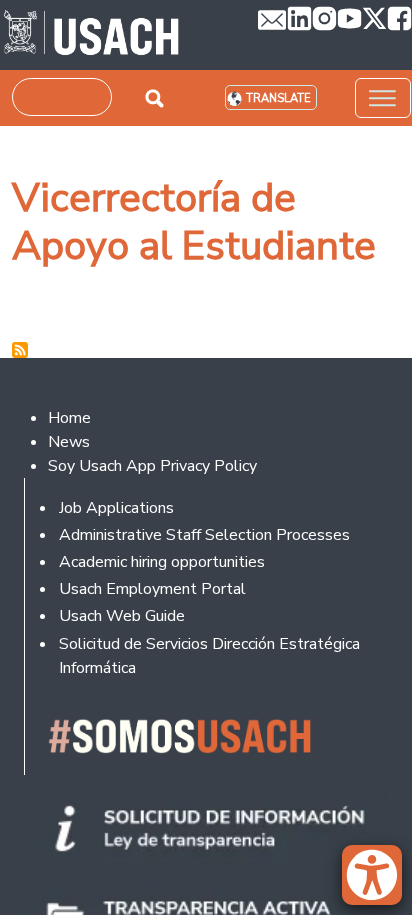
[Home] (91, 35)
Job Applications (116, 508)
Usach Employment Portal (152, 589)
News (69, 442)
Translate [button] (278, 98)
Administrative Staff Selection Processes (204, 535)
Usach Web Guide (122, 616)
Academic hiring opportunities (162, 562)
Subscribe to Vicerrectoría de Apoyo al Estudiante (20, 350)
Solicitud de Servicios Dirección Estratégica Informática (209, 656)
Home (69, 418)
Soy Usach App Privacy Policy (152, 466)
